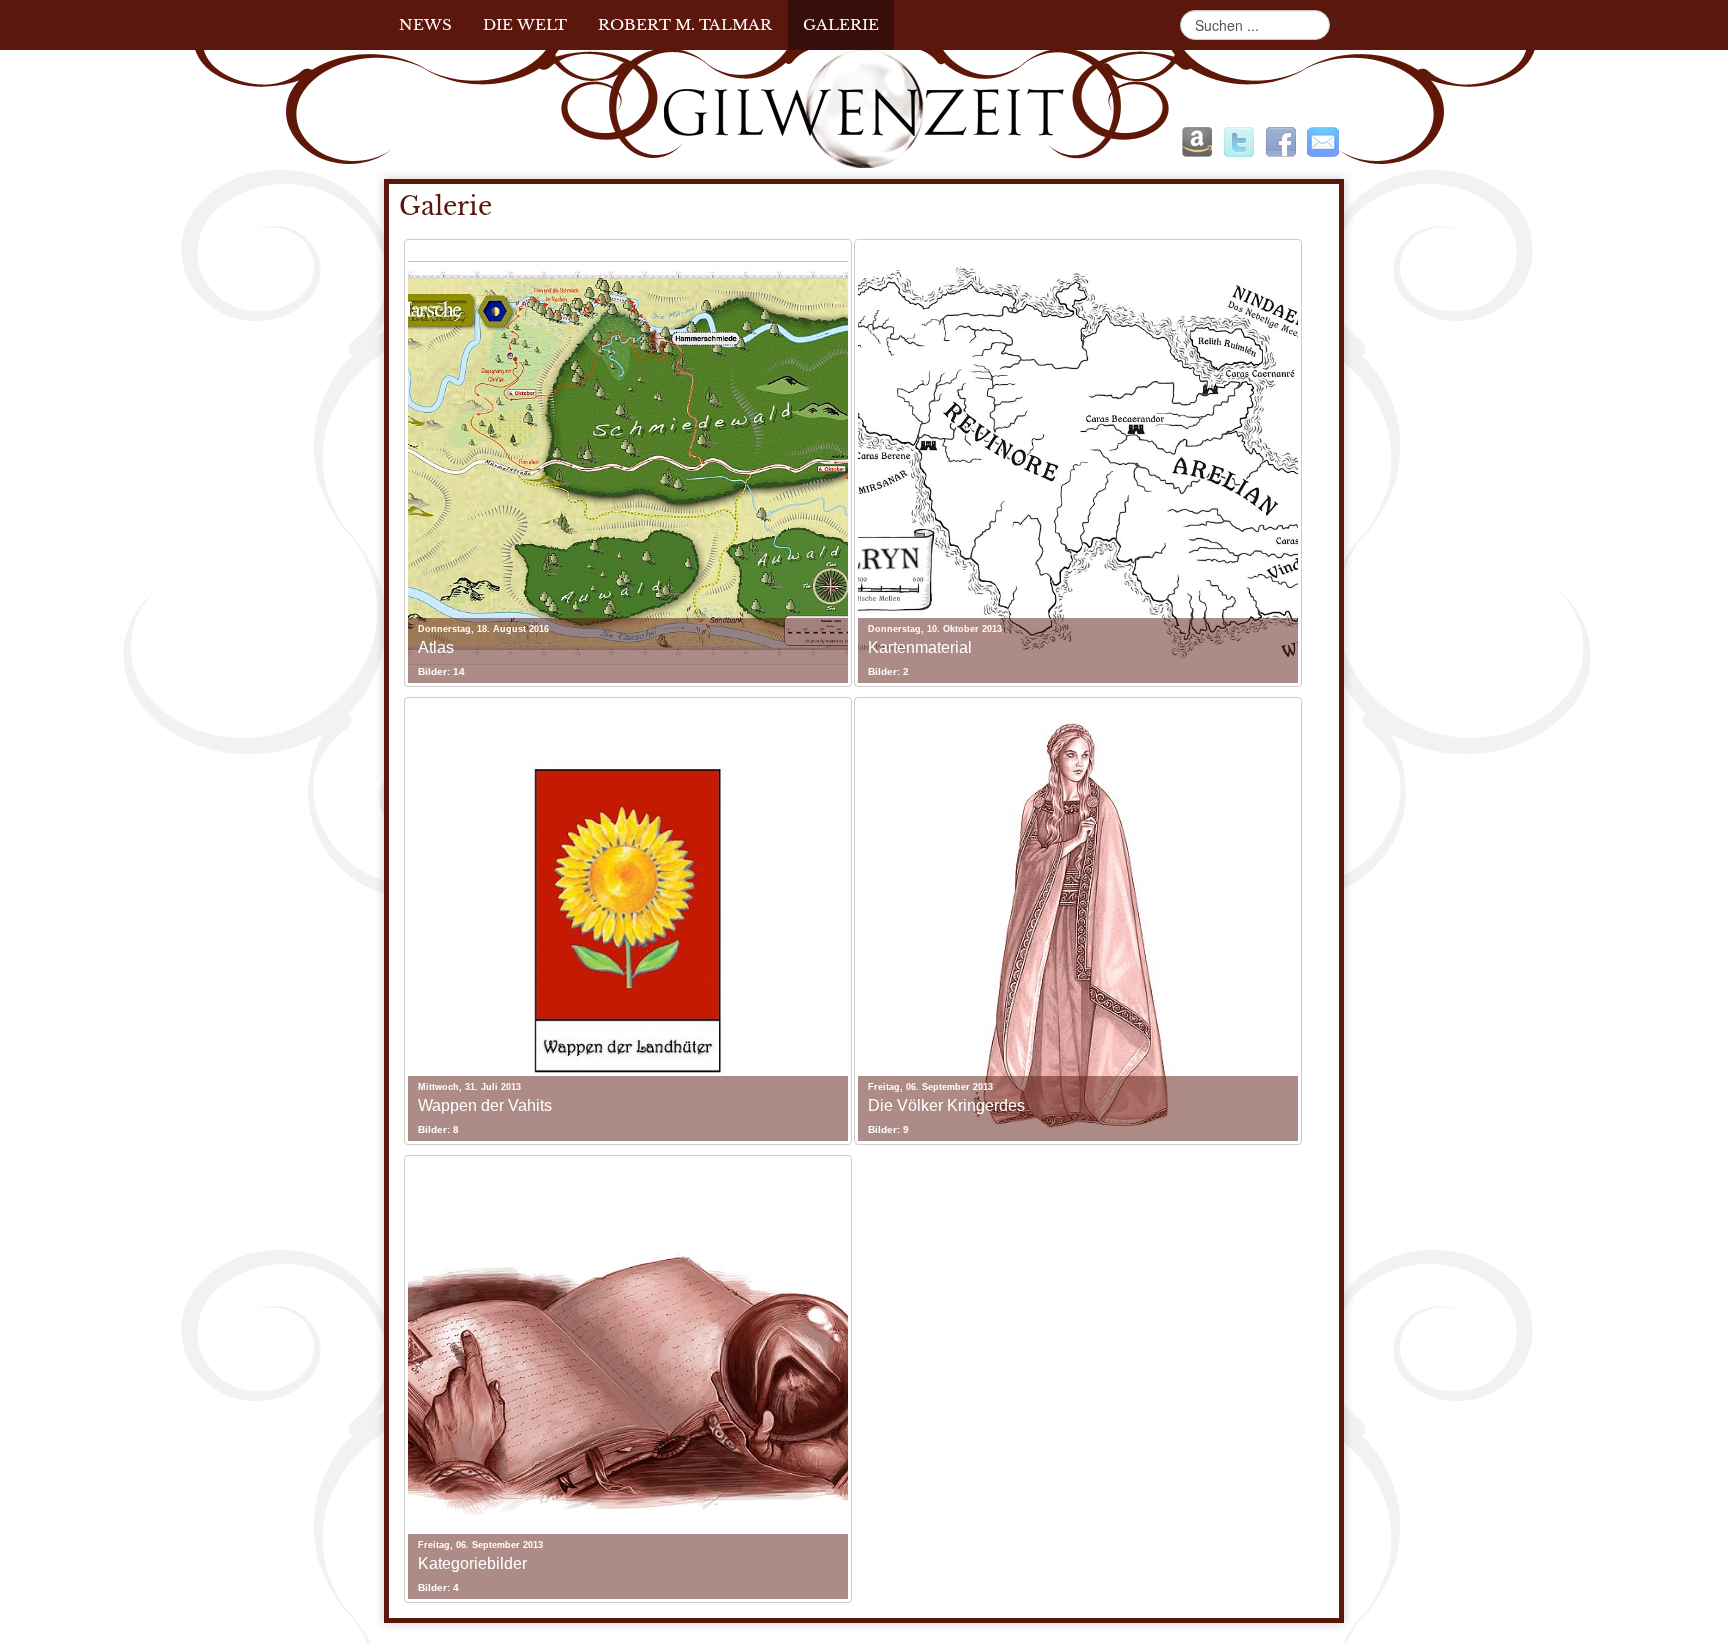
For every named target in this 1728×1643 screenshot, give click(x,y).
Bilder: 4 (438, 1587)
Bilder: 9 (888, 1129)
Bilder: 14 (441, 671)
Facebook (1281, 143)
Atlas (436, 647)
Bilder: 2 (888, 671)
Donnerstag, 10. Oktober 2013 (935, 629)
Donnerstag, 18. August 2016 (483, 629)
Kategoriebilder (472, 1563)
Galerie (445, 206)
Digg (1197, 143)
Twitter (1239, 143)
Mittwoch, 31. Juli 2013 (469, 1087)
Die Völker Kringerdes (946, 1105)
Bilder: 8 (438, 1129)
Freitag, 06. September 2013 (930, 1087)
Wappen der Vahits (485, 1105)
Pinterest (1323, 143)
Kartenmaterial (920, 647)
